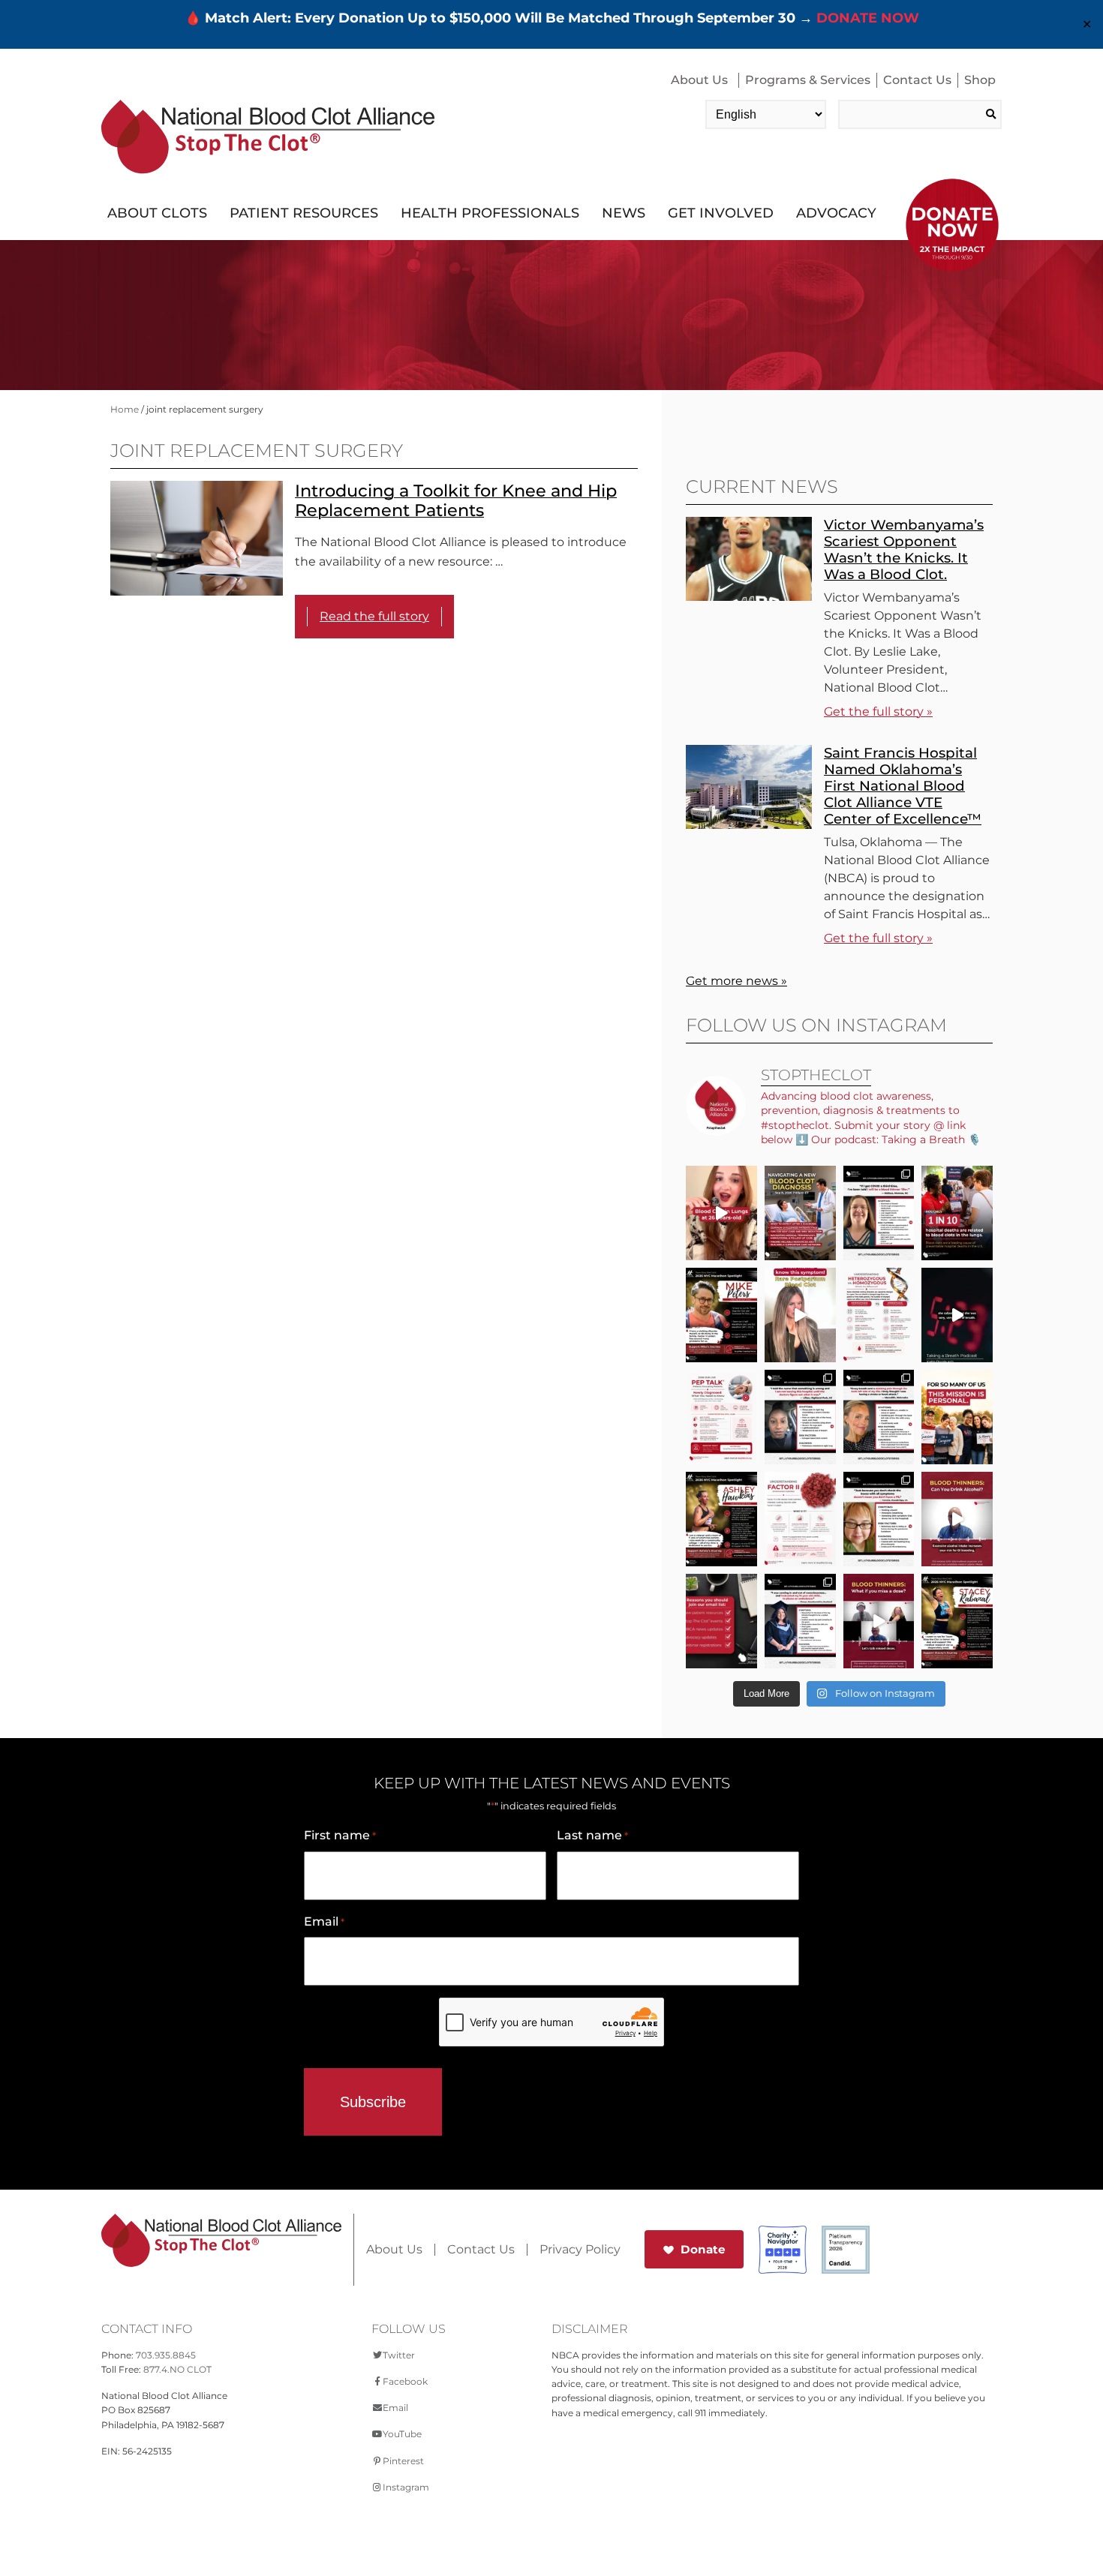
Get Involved (721, 213)
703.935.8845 (166, 2355)
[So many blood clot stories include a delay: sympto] (800, 1621)
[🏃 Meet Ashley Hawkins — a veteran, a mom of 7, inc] (721, 1519)
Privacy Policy (580, 2250)
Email (324, 1921)
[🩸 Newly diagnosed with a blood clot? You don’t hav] (800, 1213)
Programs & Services (808, 80)
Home (125, 409)
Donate (703, 2249)
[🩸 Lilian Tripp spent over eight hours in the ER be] (800, 1417)
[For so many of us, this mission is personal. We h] (957, 1417)
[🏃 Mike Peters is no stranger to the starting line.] (721, 1315)
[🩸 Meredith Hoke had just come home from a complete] (879, 1417)
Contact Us (917, 80)
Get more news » (736, 981)
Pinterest (403, 2461)
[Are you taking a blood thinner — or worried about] (957, 1519)
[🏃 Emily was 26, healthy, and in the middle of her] (721, 1213)
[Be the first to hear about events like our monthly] (721, 1621)
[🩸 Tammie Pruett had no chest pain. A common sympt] (879, 1519)
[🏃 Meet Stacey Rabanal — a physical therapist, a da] (957, 1621)
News (624, 213)
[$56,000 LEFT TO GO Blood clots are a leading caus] (957, 1213)
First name (340, 1835)
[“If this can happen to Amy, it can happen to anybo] (957, 1315)
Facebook (405, 2381)
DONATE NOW (868, 18)
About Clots (157, 213)
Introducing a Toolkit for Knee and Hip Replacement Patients (456, 501)
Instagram (406, 2487)
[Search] (991, 114)
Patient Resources (304, 213)
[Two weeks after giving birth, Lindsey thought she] (800, 1315)
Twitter (399, 2355)
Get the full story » (878, 712)
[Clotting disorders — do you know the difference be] (879, 1315)
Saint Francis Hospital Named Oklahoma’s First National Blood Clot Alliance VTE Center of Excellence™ (903, 786)
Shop (980, 80)
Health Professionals (490, 213)
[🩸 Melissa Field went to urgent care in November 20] (879, 1213)
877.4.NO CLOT (177, 2369)
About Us (699, 80)
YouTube (402, 2434)
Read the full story (374, 616)
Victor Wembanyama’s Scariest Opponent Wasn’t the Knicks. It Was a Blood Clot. (904, 549)
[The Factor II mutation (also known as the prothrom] (800, 1519)
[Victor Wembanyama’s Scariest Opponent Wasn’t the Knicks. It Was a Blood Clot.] (749, 597)
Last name (592, 1835)
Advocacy (836, 213)
